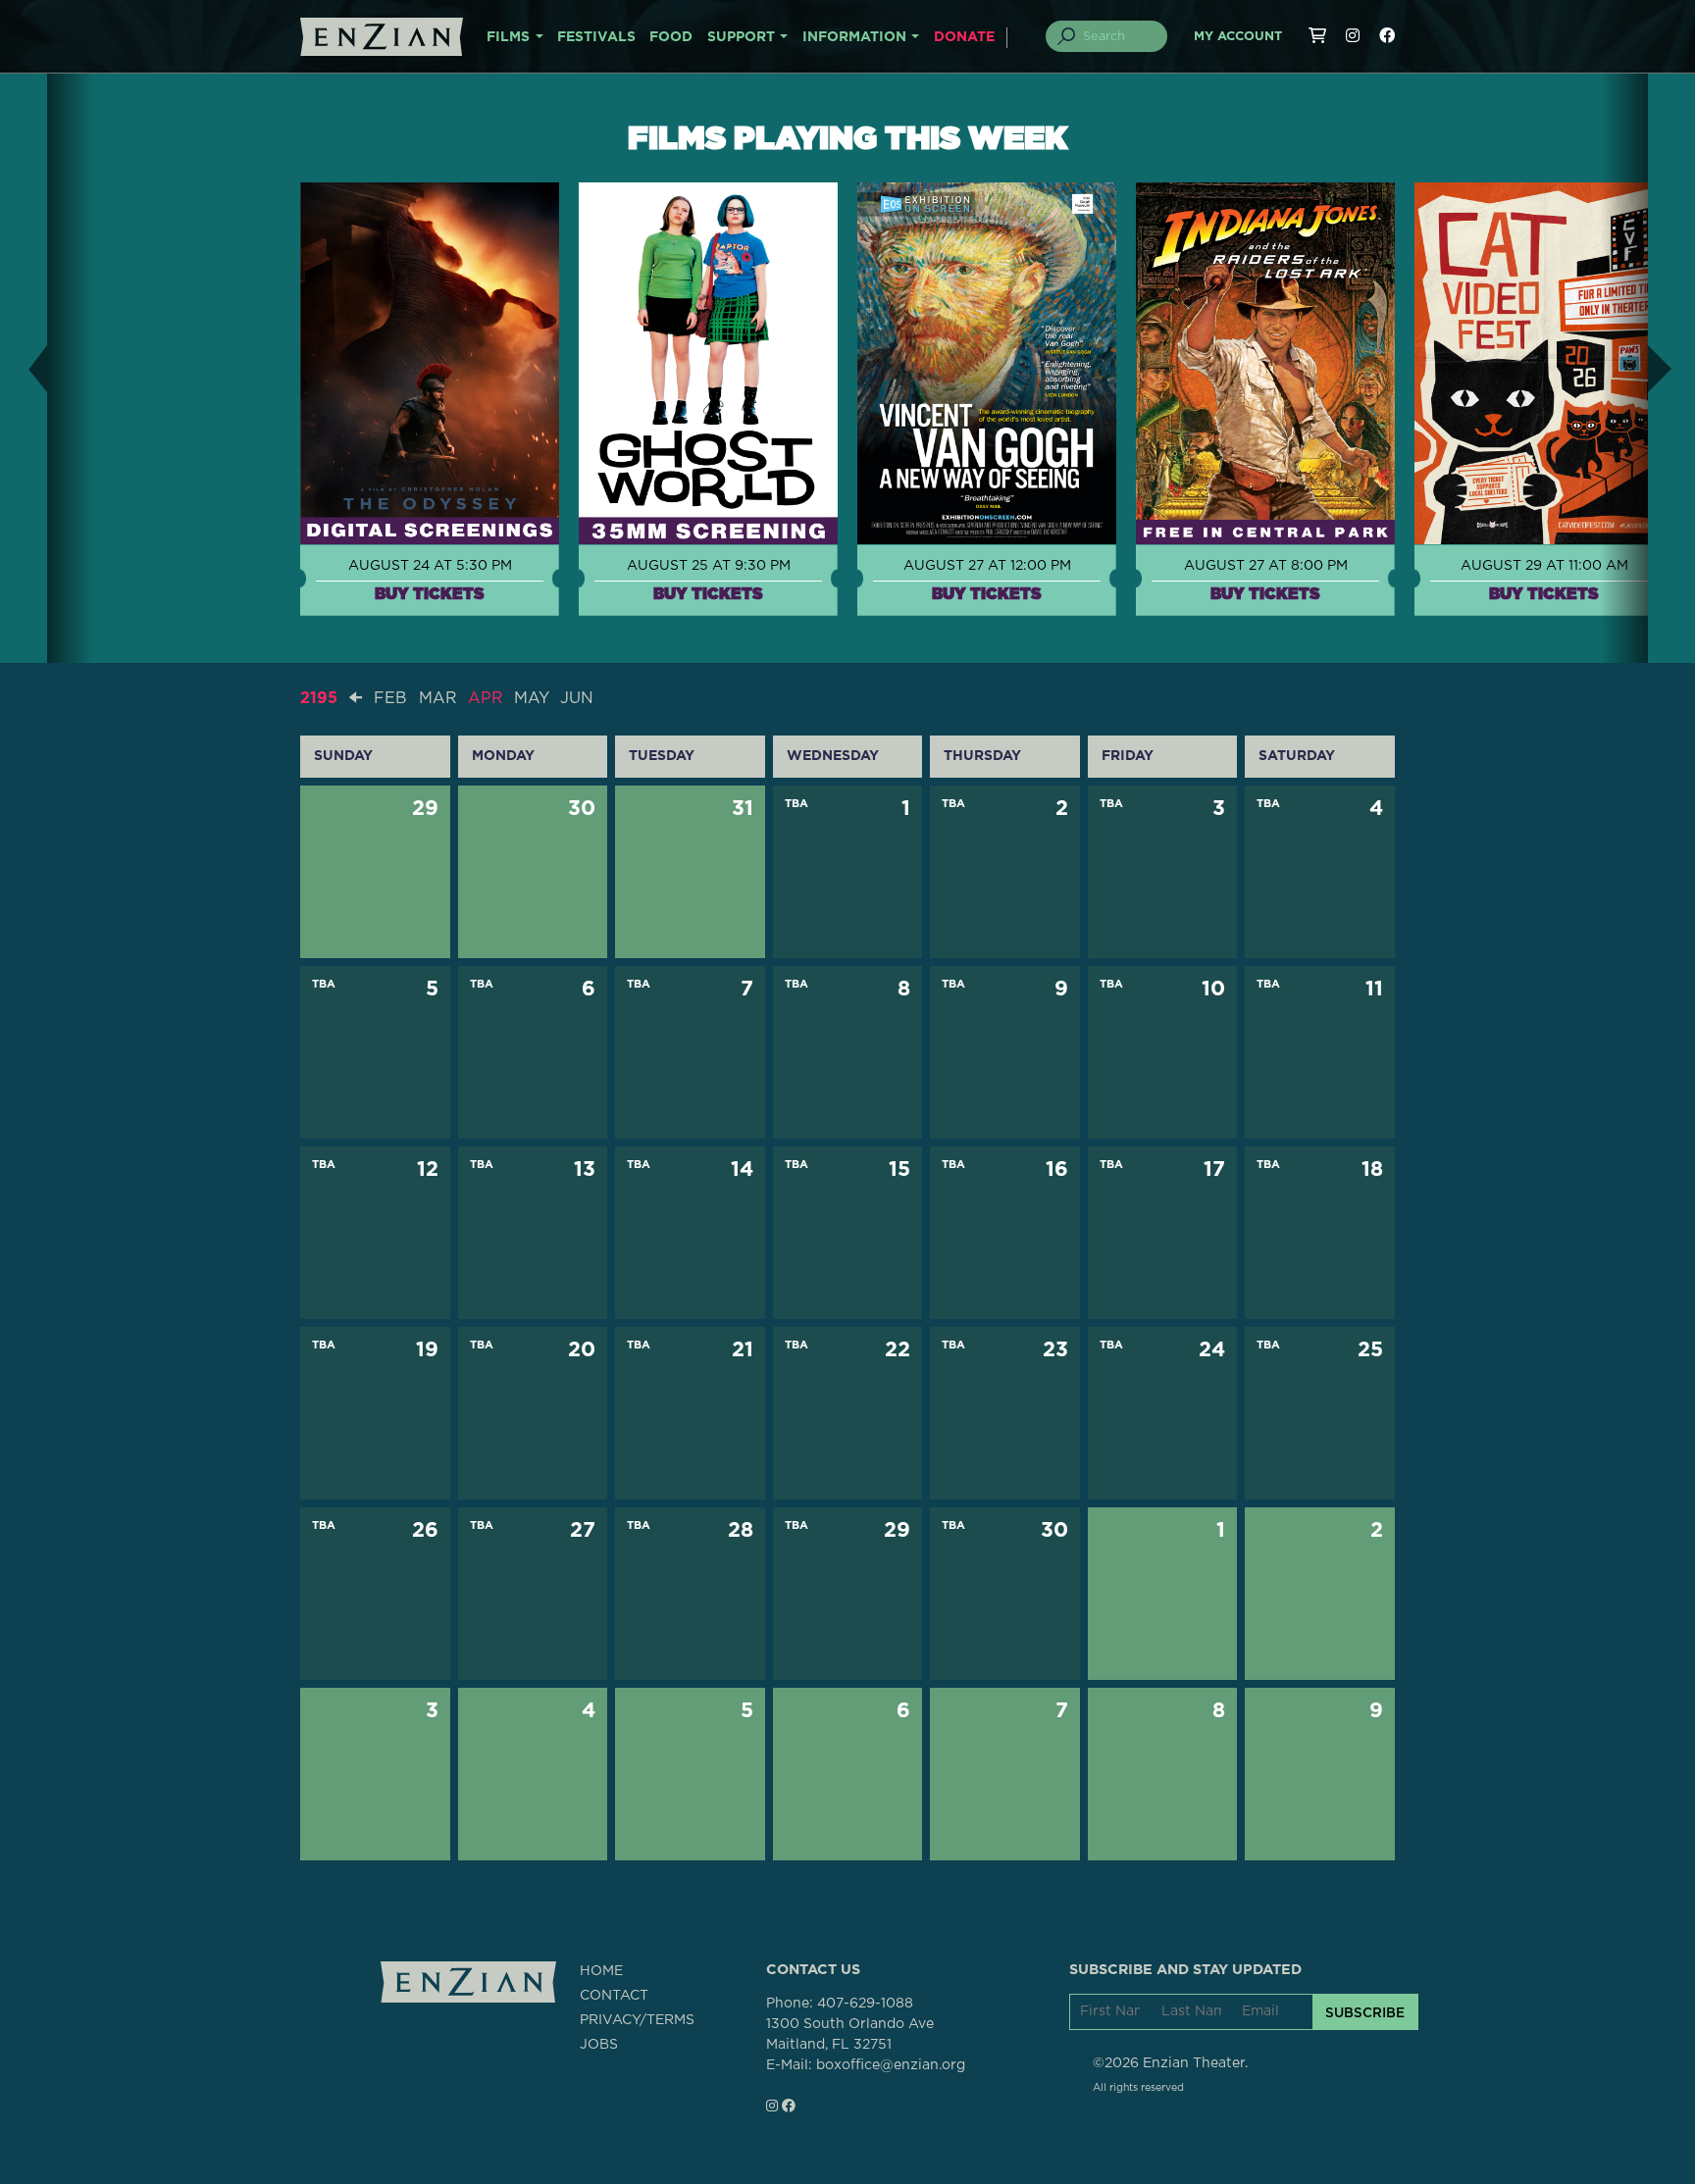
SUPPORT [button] (741, 37)
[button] (24, 368)
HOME (601, 1971)
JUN (577, 698)
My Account (1238, 37)
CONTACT (614, 1996)
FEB (390, 698)
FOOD (671, 37)
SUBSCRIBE (1365, 2012)
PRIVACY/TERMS (637, 2020)
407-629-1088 (865, 2004)
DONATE (964, 37)
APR (486, 698)
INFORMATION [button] (854, 37)
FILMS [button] (508, 37)
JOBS (599, 2045)
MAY (532, 698)
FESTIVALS (596, 37)
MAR (438, 698)
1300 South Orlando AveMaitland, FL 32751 (850, 2034)
